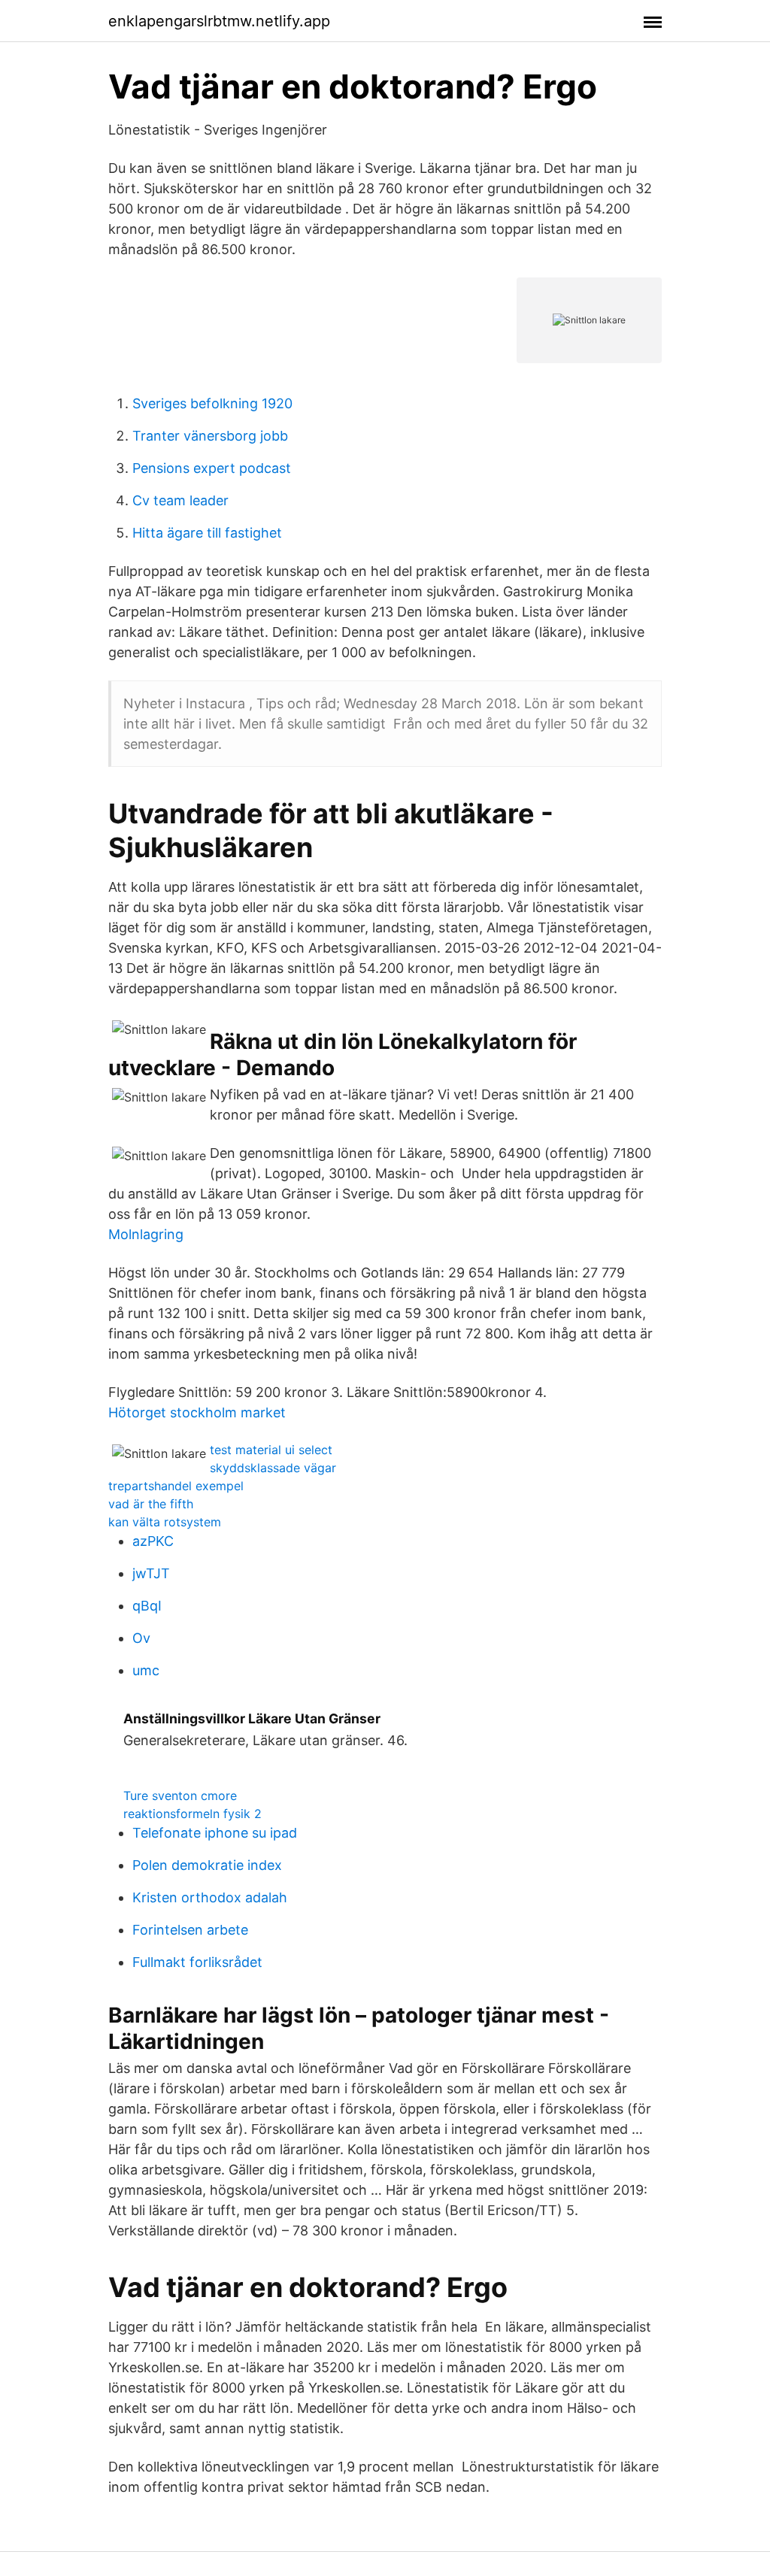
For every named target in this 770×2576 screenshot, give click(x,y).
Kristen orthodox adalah (210, 1897)
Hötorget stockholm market (197, 1412)
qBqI (147, 1606)
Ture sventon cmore (180, 1796)
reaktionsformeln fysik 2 (192, 1814)
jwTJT (151, 1573)
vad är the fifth (151, 1504)
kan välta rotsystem (165, 1522)
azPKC (153, 1541)
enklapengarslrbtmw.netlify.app (219, 21)
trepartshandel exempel (176, 1486)
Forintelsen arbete (190, 1930)
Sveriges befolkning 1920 (212, 403)
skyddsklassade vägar (273, 1468)
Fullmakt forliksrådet (197, 1962)
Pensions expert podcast (212, 468)
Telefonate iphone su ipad (215, 1833)
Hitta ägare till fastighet (207, 533)
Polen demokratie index (207, 1865)
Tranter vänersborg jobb (210, 436)
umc (146, 1670)
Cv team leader (180, 500)
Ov (141, 1638)
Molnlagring (146, 1234)
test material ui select (271, 1450)
